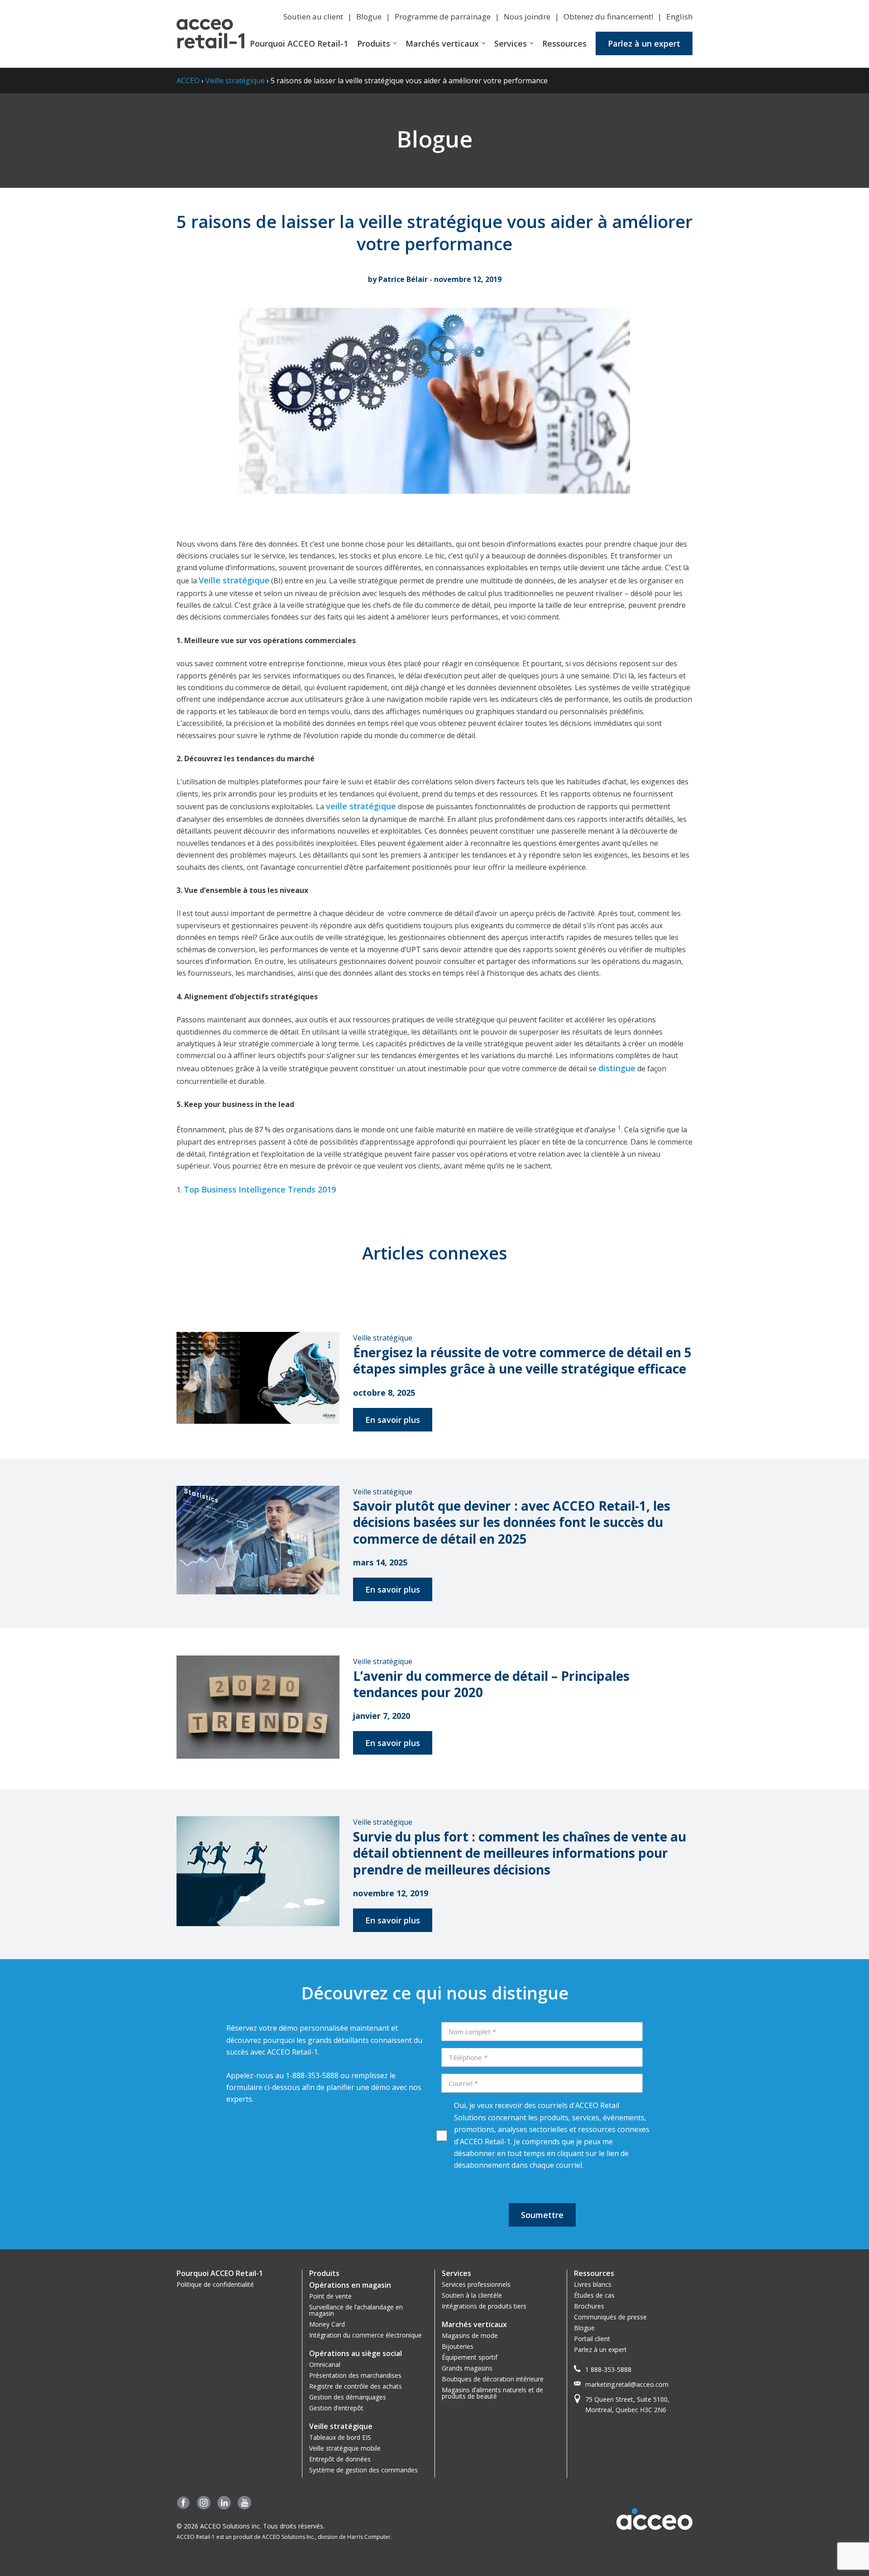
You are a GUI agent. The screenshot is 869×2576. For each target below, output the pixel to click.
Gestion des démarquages (348, 2397)
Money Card (327, 2324)
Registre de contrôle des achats (356, 2386)
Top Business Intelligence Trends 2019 (260, 1189)
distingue (617, 1068)
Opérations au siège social (356, 2353)
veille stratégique (361, 806)
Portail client (592, 2339)
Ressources (564, 43)
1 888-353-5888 (608, 2369)
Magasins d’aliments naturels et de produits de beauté (492, 2393)
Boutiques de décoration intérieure (493, 2379)
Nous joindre (527, 17)
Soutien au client (313, 17)
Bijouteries (458, 2346)
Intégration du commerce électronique (365, 2335)
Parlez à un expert (644, 43)
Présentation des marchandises (355, 2375)
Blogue (369, 17)
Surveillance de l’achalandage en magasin (356, 2310)
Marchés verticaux (442, 43)
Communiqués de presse (610, 2317)
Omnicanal (325, 2364)
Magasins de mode (470, 2335)
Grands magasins (467, 2368)
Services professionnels (476, 2284)
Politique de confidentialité (215, 2284)
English (679, 17)
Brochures (589, 2306)
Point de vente (330, 2296)
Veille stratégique (235, 81)
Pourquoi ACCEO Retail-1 (299, 43)
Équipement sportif (470, 2357)
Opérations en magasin (350, 2285)
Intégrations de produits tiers (484, 2306)
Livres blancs (593, 2284)
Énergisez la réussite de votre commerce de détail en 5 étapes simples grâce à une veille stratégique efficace (522, 1360)
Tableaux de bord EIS (340, 2437)
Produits (374, 43)
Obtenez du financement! (608, 17)
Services (511, 43)
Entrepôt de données (340, 2459)
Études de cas (594, 2295)
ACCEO (188, 81)
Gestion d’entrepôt (336, 2408)
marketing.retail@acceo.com (627, 2384)
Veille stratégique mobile (345, 2448)
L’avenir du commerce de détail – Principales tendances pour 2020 (491, 1684)
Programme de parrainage (443, 17)
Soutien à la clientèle (472, 2295)
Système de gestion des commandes (363, 2470)
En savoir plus (393, 1420)
